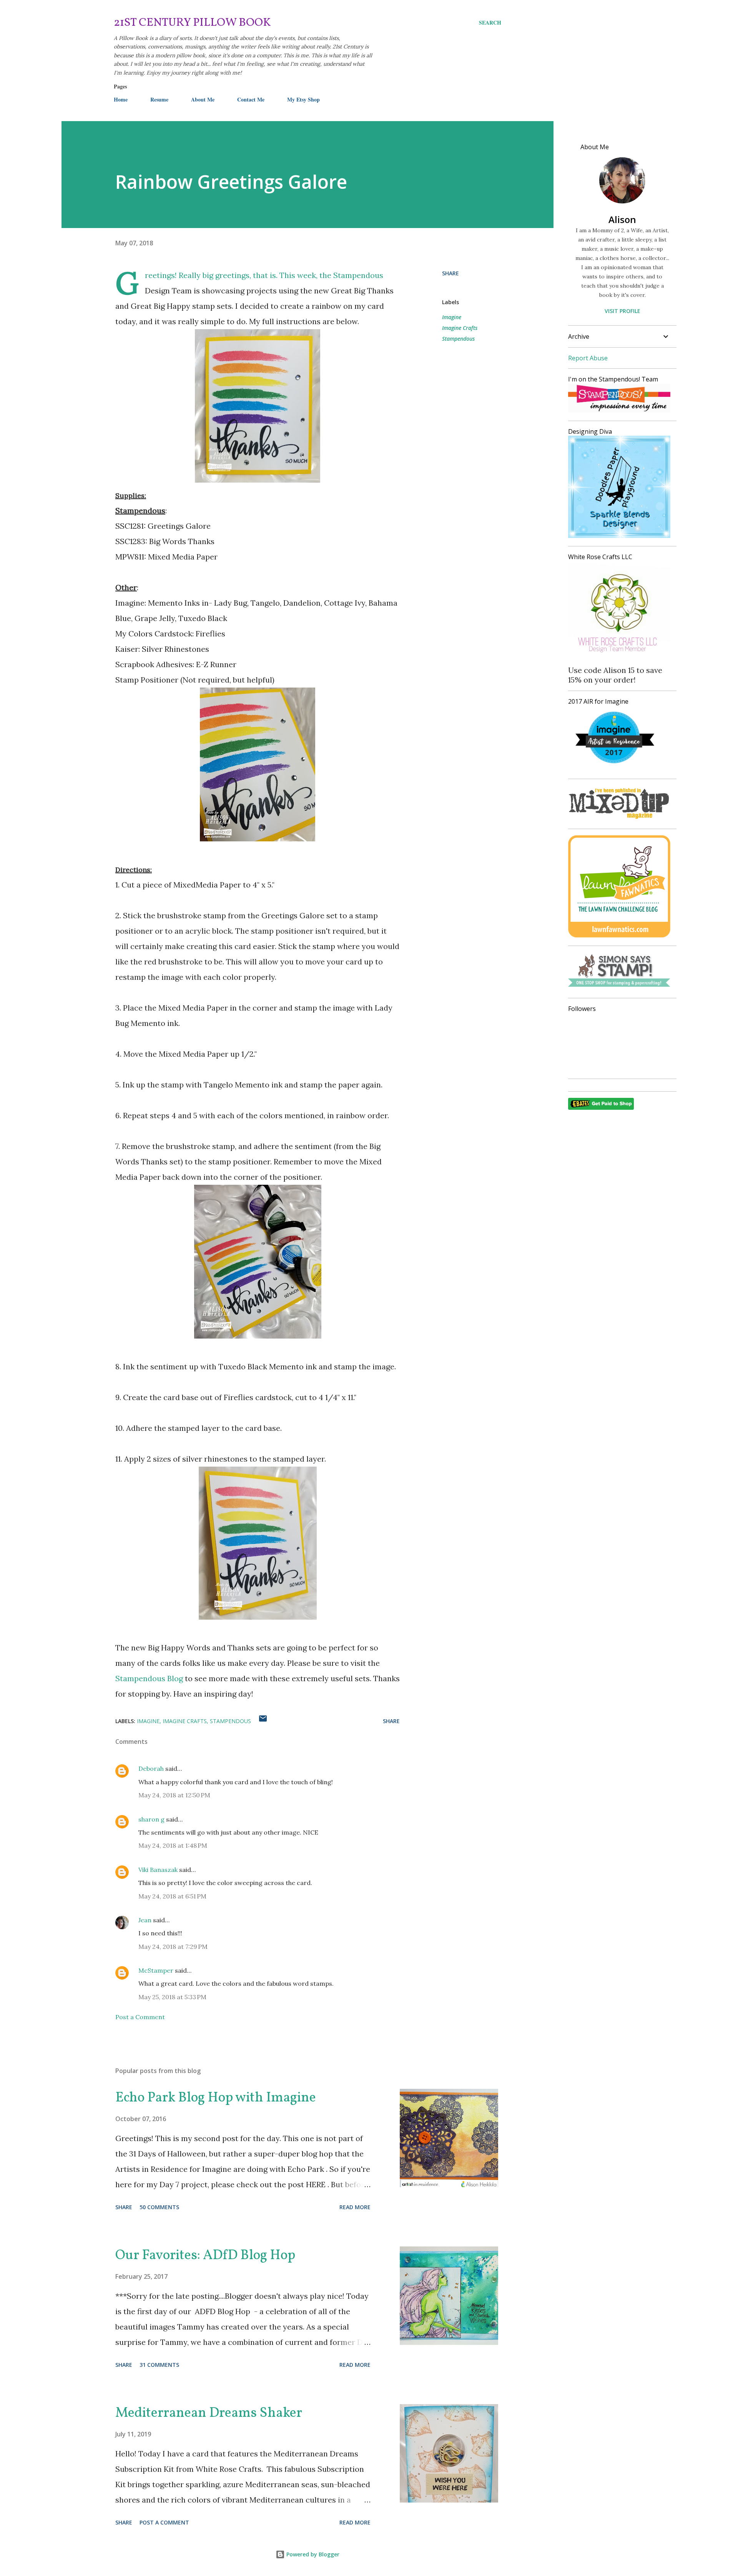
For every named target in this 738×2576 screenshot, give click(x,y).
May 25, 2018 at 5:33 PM (172, 1997)
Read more (355, 2207)
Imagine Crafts (460, 328)
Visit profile (622, 311)
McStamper (156, 1970)
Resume (159, 99)
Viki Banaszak (158, 1870)
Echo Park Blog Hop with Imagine (216, 2098)
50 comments (159, 2207)
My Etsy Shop (303, 99)
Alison (622, 219)
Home (121, 99)
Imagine (452, 317)
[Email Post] (263, 1721)
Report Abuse (588, 358)
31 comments (159, 2365)
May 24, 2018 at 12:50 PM (174, 1795)
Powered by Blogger (312, 2554)
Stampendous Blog (149, 1678)
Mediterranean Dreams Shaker (209, 2413)
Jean (145, 1920)
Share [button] (450, 273)
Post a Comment (140, 2017)
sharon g (151, 1819)
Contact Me (251, 99)
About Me (203, 99)
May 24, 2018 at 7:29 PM (173, 1947)
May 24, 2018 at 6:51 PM (172, 1896)
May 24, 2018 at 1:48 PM (173, 1845)
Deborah (151, 1768)
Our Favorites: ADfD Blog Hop (205, 2256)
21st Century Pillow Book (192, 23)
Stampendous (458, 339)
